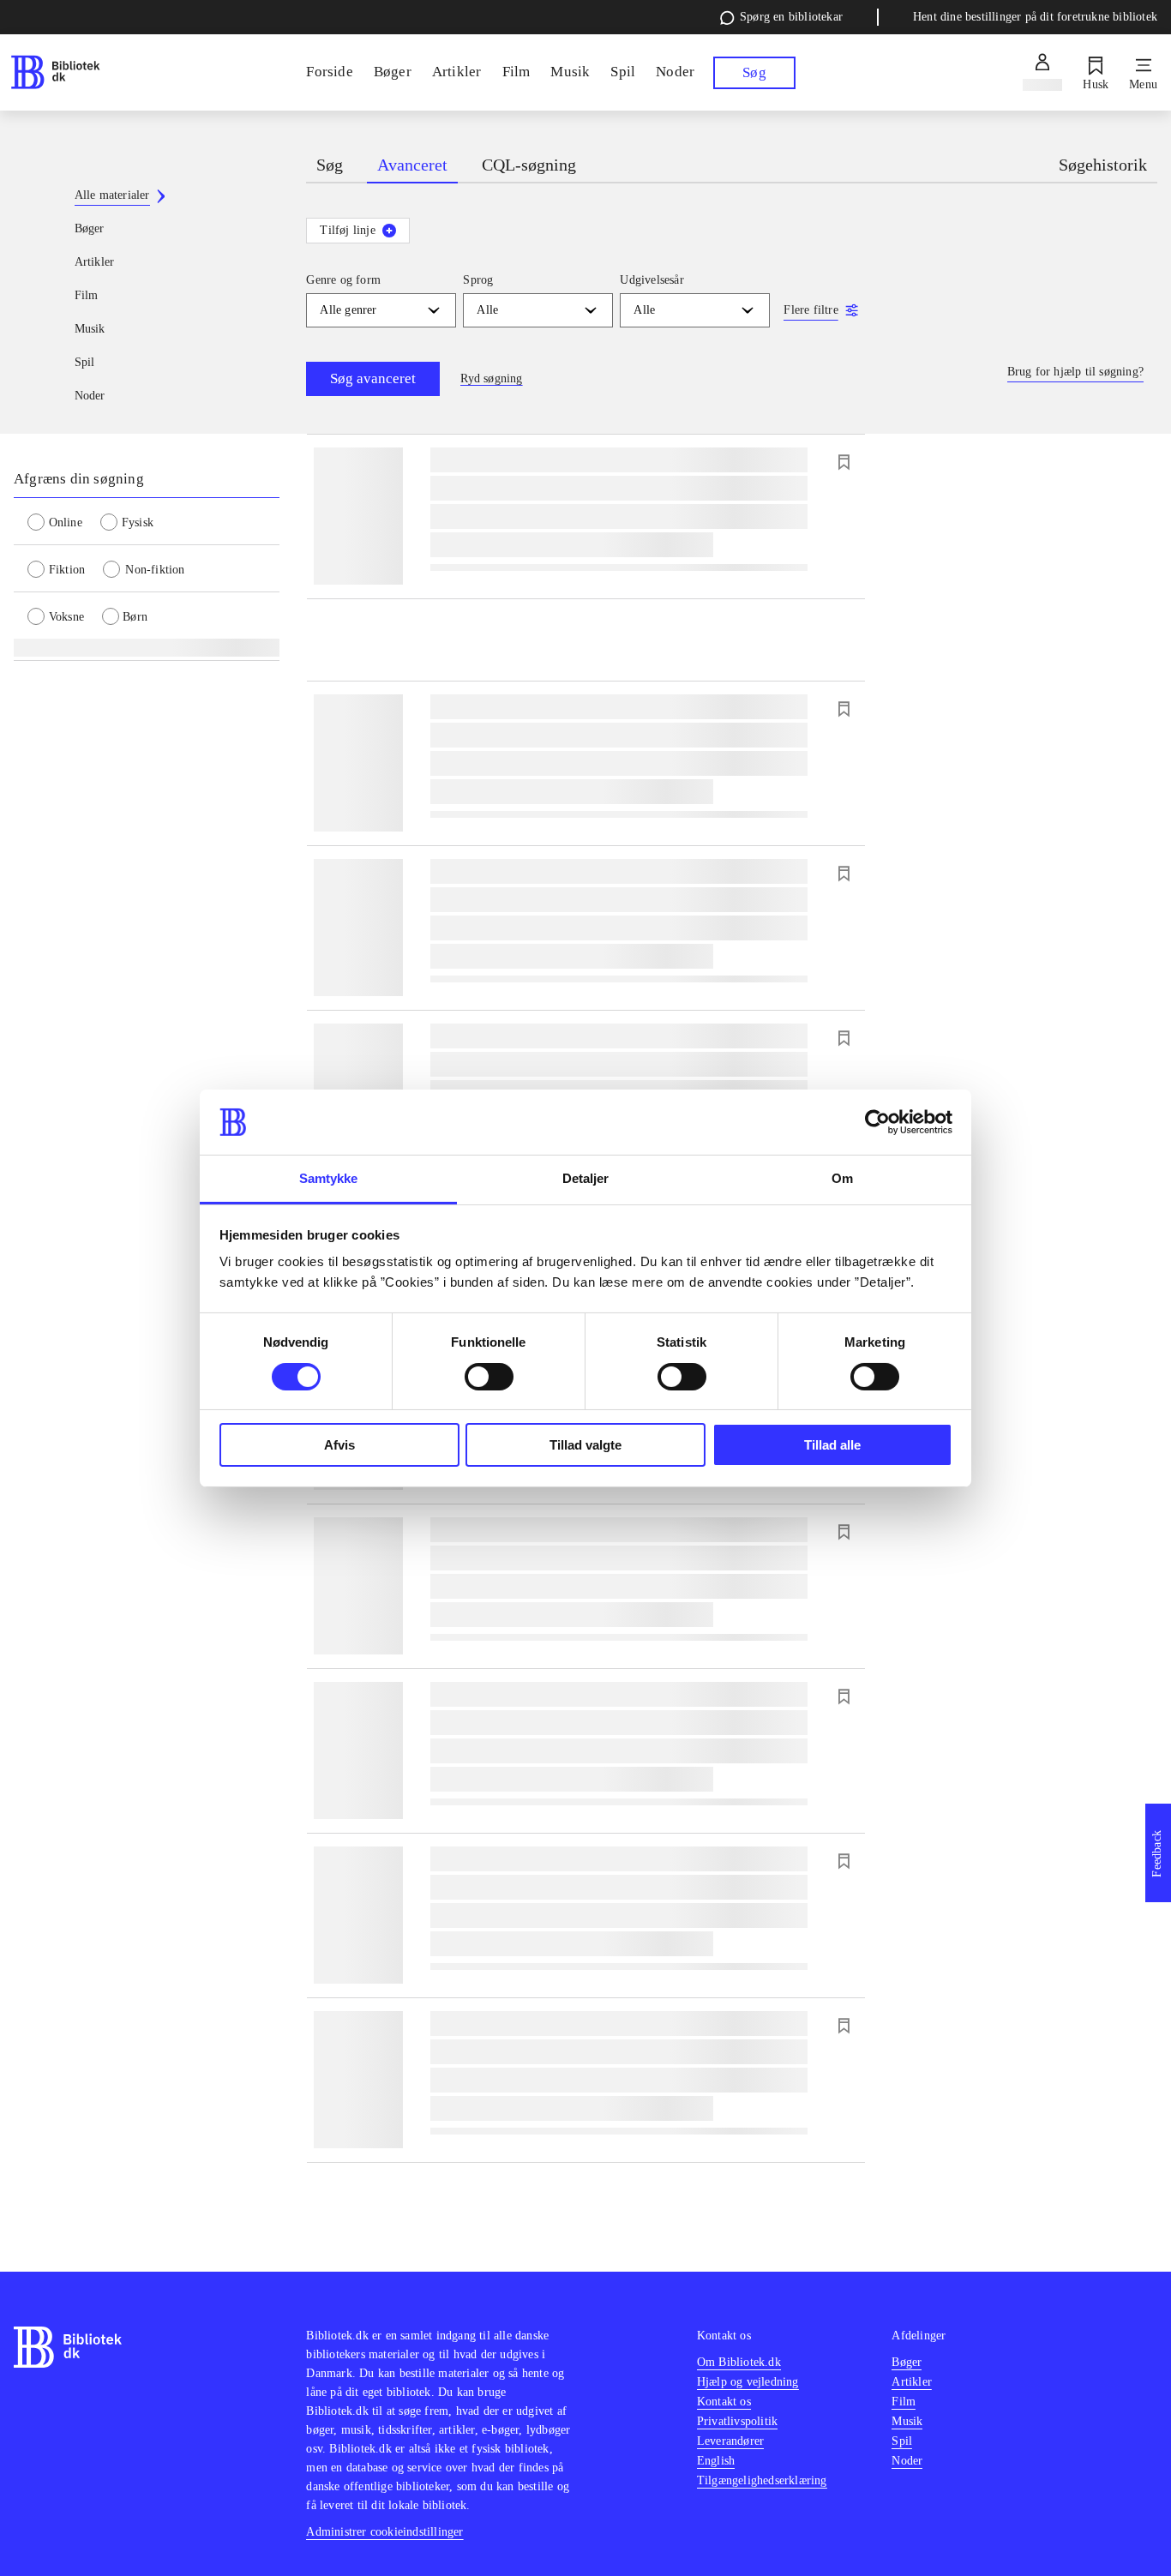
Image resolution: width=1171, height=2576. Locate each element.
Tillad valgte (585, 1445)
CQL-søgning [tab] (529, 165)
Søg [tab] (330, 165)
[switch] (489, 1377)
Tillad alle (832, 1445)
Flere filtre (811, 310)
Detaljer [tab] (586, 1178)
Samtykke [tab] (329, 1178)
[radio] (64, 521)
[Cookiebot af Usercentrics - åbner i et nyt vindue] (877, 1122)
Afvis (339, 1445)
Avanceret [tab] (412, 165)
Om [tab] (842, 1178)
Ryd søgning (491, 378)
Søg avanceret (373, 378)
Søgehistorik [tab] (1103, 165)
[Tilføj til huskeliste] (844, 462)
